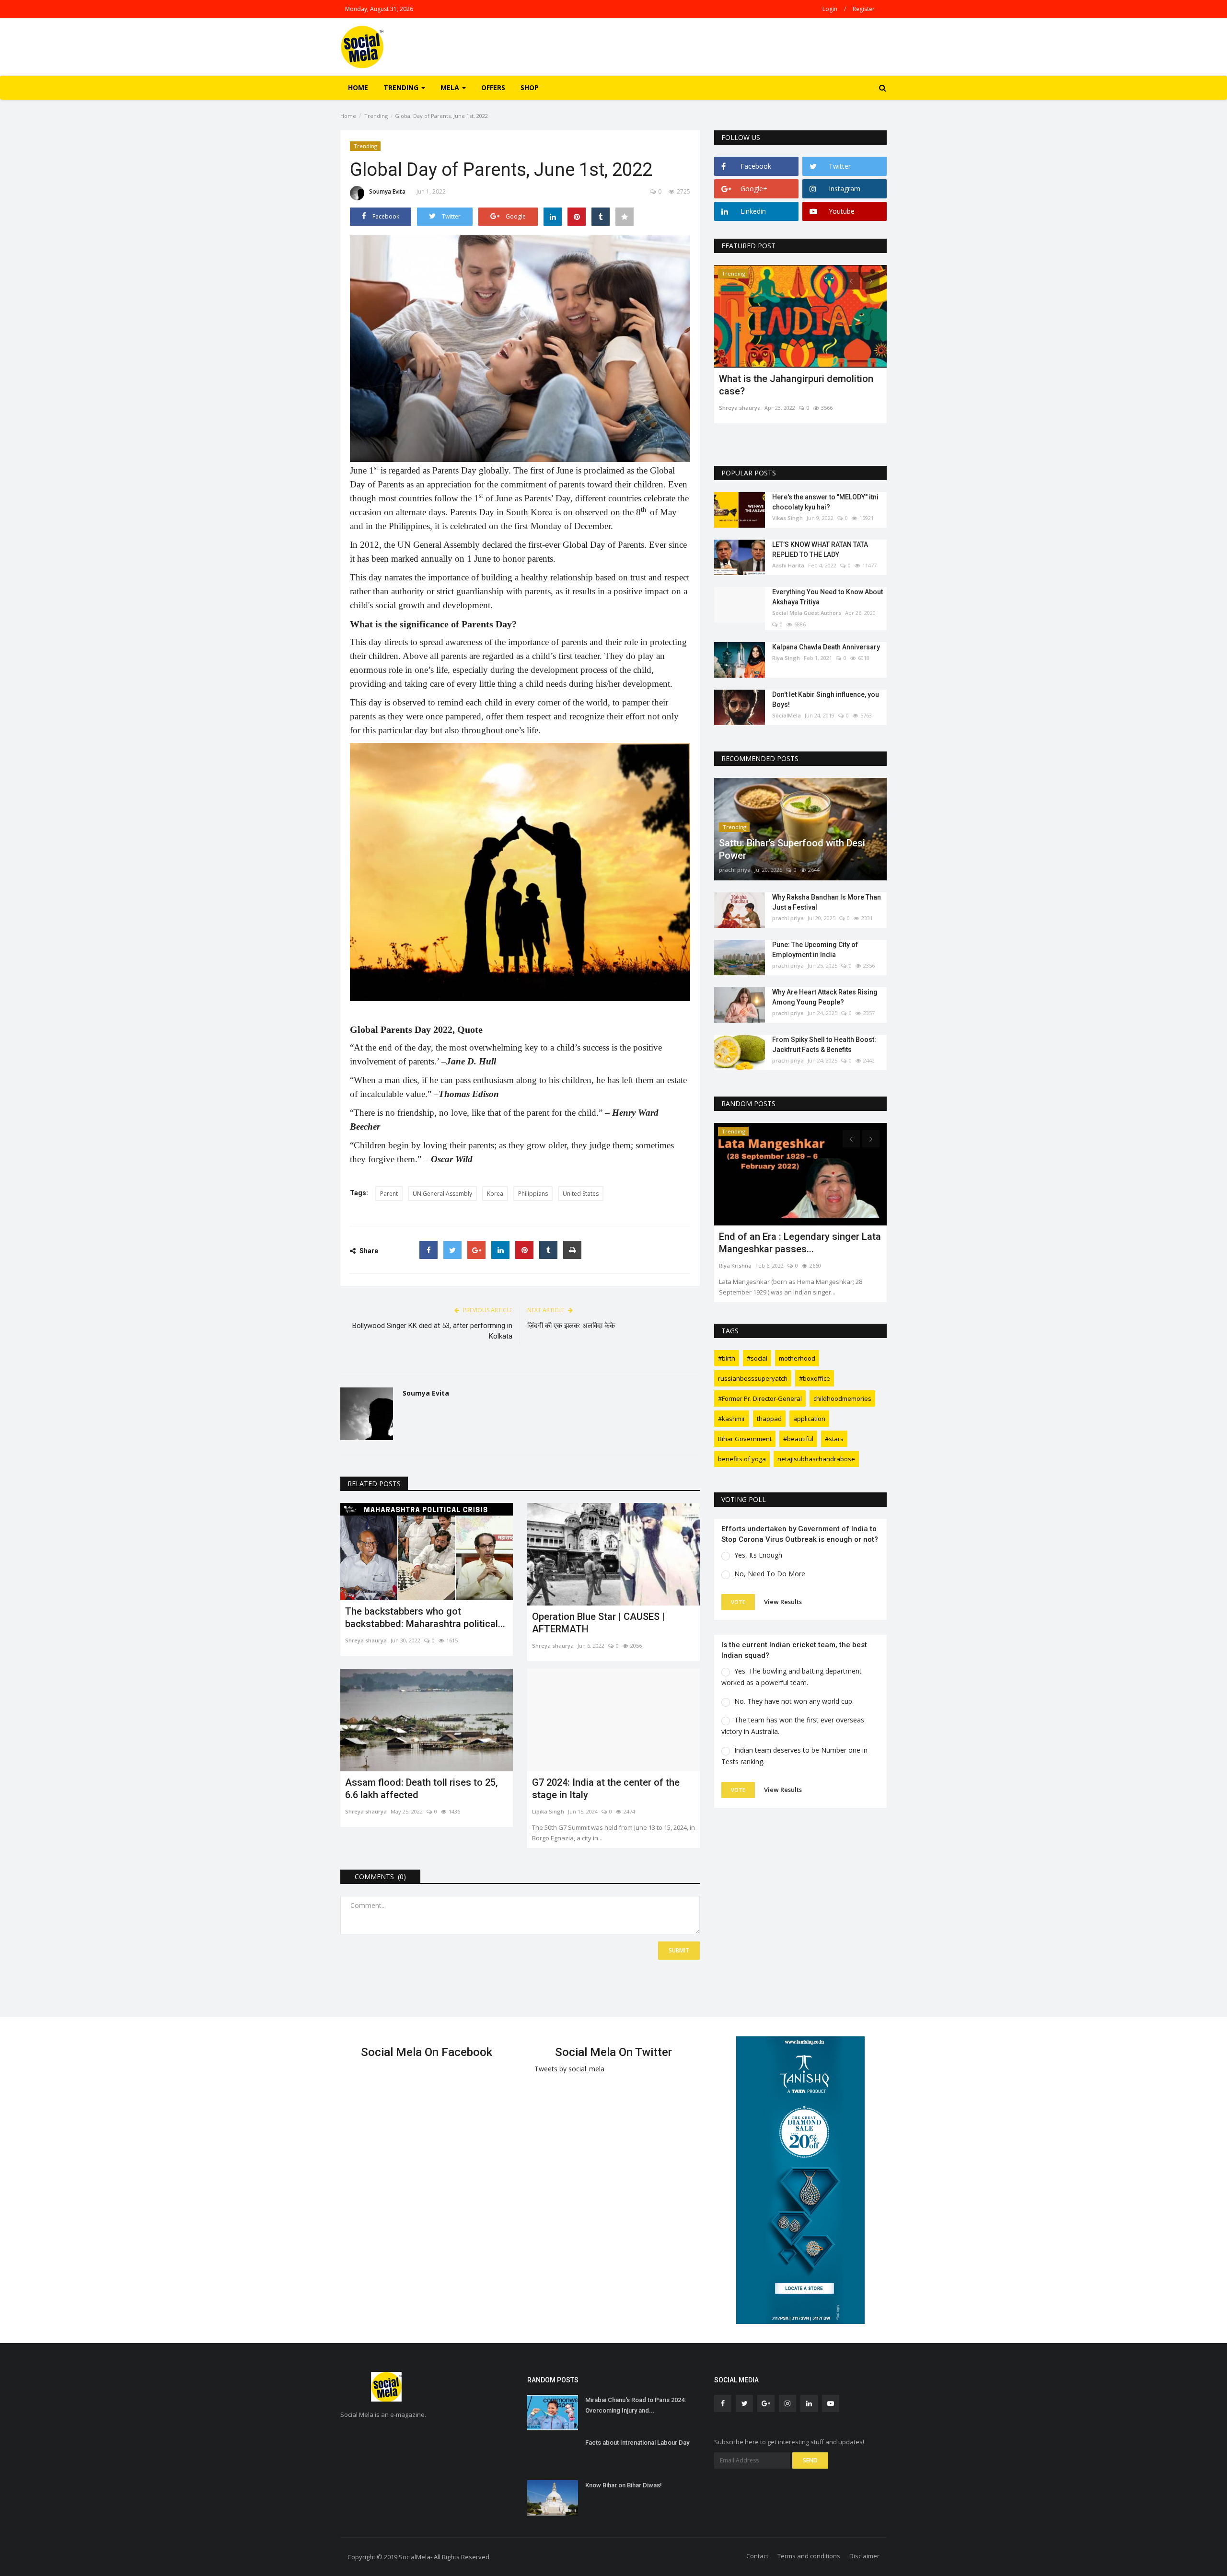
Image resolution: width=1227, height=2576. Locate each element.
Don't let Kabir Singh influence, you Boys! (826, 699)
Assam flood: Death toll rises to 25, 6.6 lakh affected (421, 1789)
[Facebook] (428, 1250)
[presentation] (851, 281)
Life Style (734, 1131)
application (809, 1419)
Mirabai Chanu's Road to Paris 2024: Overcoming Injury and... (636, 2405)
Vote (738, 1602)
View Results (783, 1602)
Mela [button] (451, 87)
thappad (769, 1419)
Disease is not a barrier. (770, 379)
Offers (493, 87)
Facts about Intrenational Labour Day (637, 2443)
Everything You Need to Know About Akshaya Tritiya (828, 597)
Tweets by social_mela (569, 2069)
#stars (834, 1439)
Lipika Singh (548, 1811)
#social (757, 1358)
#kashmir (732, 1419)
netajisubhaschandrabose (816, 1459)
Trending (376, 116)
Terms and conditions (809, 2556)
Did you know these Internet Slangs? (798, 1236)
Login (830, 9)
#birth (727, 1358)
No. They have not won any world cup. (794, 1701)
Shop (530, 87)
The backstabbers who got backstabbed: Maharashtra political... (425, 1617)
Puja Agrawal (736, 1253)
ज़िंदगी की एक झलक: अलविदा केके (571, 1326)
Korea (495, 1194)
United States (581, 1194)
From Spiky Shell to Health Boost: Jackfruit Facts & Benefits (824, 1045)
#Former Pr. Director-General (760, 1398)
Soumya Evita (387, 191)
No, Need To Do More (770, 1574)
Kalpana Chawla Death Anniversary (826, 647)
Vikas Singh (787, 518)
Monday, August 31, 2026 (379, 9)
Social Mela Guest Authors (807, 613)
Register (864, 9)
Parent (389, 1194)
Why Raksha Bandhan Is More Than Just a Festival (827, 902)
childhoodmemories (842, 1398)
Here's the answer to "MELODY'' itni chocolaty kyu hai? (825, 502)
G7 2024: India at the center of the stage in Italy (606, 1789)
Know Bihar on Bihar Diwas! (624, 2485)
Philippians (533, 1194)
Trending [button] (402, 87)
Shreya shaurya (366, 1640)
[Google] (476, 1250)
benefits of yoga (742, 1459)
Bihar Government (745, 1439)
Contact (757, 2556)
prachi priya (735, 870)
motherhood (797, 1358)
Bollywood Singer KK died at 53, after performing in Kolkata (432, 1331)
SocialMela (787, 715)
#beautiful (798, 1439)
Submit (679, 1950)
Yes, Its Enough (758, 1555)
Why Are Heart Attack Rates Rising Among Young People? (825, 997)
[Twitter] (452, 1250)
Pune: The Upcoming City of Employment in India (815, 950)
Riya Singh (786, 658)
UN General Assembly (442, 1194)
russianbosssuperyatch (753, 1378)
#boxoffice (815, 1378)
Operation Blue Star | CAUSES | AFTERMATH (598, 1623)
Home (358, 87)
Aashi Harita (788, 565)
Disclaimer (864, 2556)
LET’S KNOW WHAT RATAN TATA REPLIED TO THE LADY (820, 549)
